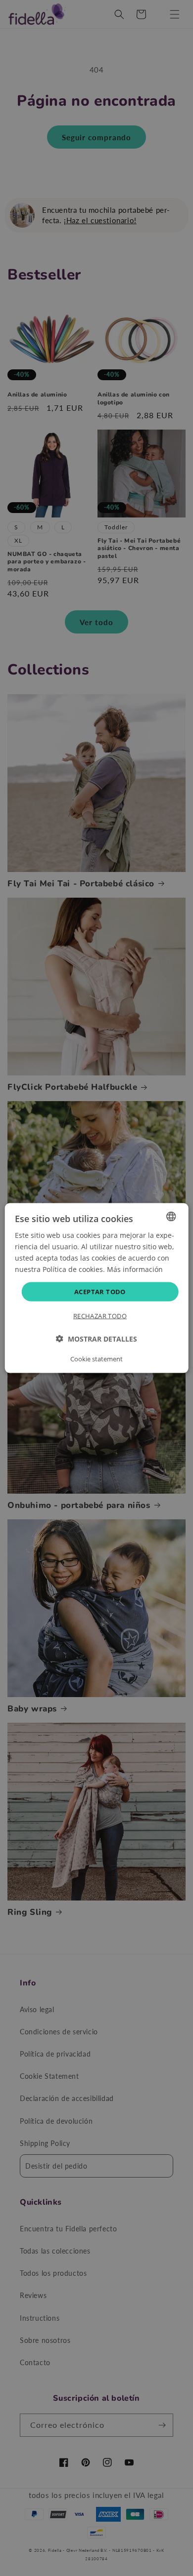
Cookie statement (96, 1359)
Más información (135, 1269)
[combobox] (171, 1216)
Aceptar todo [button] (100, 1292)
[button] (96, 1339)
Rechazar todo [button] (100, 1316)
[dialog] (97, 1288)
